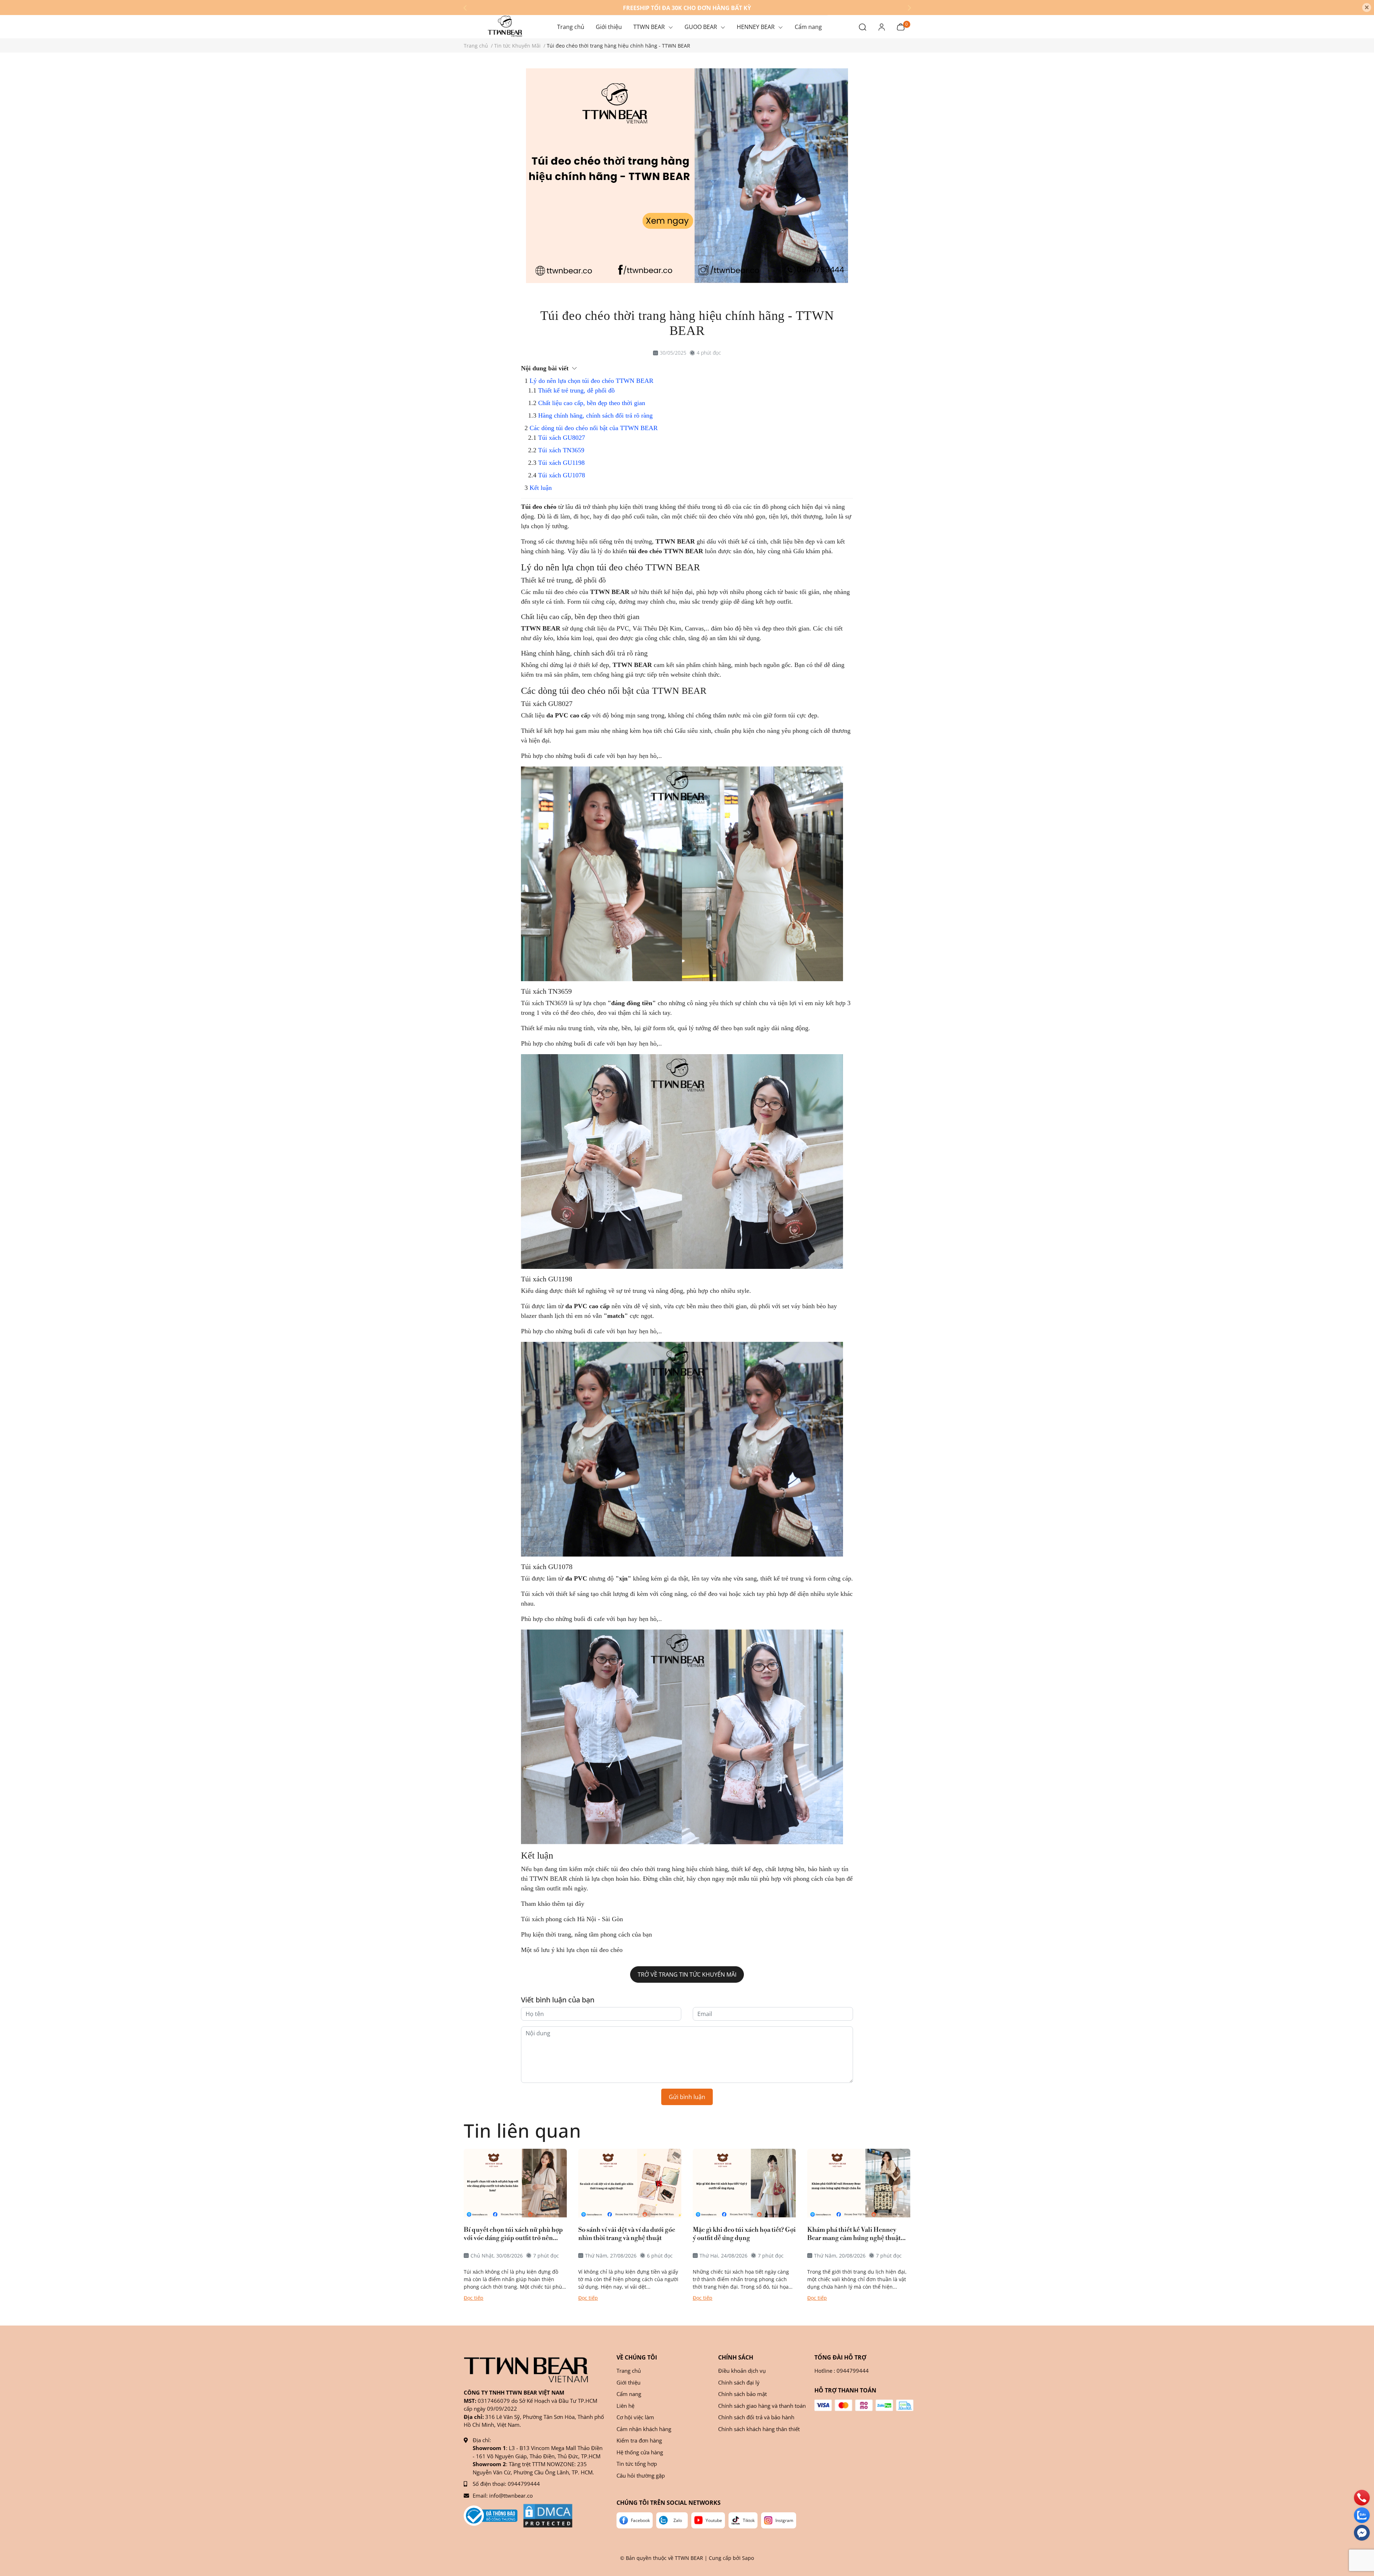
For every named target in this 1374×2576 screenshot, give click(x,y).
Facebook (640, 2520)
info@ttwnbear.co (511, 2495)
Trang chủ (629, 2371)
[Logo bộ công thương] (491, 2516)
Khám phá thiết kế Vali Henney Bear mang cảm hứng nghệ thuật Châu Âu (854, 2234)
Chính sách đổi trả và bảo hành (756, 2417)
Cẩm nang (629, 2394)
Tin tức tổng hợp (637, 2464)
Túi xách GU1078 (562, 475)
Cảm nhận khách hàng (644, 2429)
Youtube (714, 2520)
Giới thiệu (628, 2382)
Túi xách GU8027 (562, 438)
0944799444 (524, 2484)
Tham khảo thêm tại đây (553, 1904)
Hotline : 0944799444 (842, 2371)
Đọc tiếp (474, 2298)
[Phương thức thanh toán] (864, 2405)
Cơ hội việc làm (635, 2417)
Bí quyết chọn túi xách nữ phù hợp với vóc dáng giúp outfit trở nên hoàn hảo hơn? (513, 2234)
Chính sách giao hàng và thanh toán (762, 2406)
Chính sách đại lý (739, 2382)
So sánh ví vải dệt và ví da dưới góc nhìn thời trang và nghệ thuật (627, 2234)
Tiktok (749, 2520)
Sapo (748, 2558)
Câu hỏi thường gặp (641, 2475)
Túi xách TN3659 (561, 450)
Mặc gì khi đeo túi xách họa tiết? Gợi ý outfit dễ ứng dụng (744, 2234)
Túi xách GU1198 (561, 463)
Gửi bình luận (687, 2097)
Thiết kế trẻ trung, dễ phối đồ (576, 390)
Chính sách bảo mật (742, 2394)
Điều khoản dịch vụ (742, 2371)
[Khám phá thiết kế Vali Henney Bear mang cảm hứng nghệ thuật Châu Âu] (859, 2183)
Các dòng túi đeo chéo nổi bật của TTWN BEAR (594, 428)
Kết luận (541, 488)
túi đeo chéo (627, 1869)
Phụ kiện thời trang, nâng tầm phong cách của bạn (587, 1934)
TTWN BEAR (675, 541)
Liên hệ (625, 2406)
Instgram (784, 2520)
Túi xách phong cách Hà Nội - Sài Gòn (572, 1919)
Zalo (678, 2520)
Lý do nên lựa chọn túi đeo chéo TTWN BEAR (591, 381)
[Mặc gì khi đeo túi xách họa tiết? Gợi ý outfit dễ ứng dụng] (744, 2183)
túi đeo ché (560, 592)
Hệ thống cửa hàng (640, 2452)
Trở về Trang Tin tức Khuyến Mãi (687, 1974)
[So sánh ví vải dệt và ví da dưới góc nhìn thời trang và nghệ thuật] (630, 2183)
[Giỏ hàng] (901, 26)
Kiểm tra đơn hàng (639, 2440)
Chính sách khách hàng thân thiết (759, 2429)
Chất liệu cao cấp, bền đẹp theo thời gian (592, 403)
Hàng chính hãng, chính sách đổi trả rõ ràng (595, 415)
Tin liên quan (522, 2130)
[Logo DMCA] (548, 2516)
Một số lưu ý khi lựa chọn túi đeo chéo (573, 1950)
